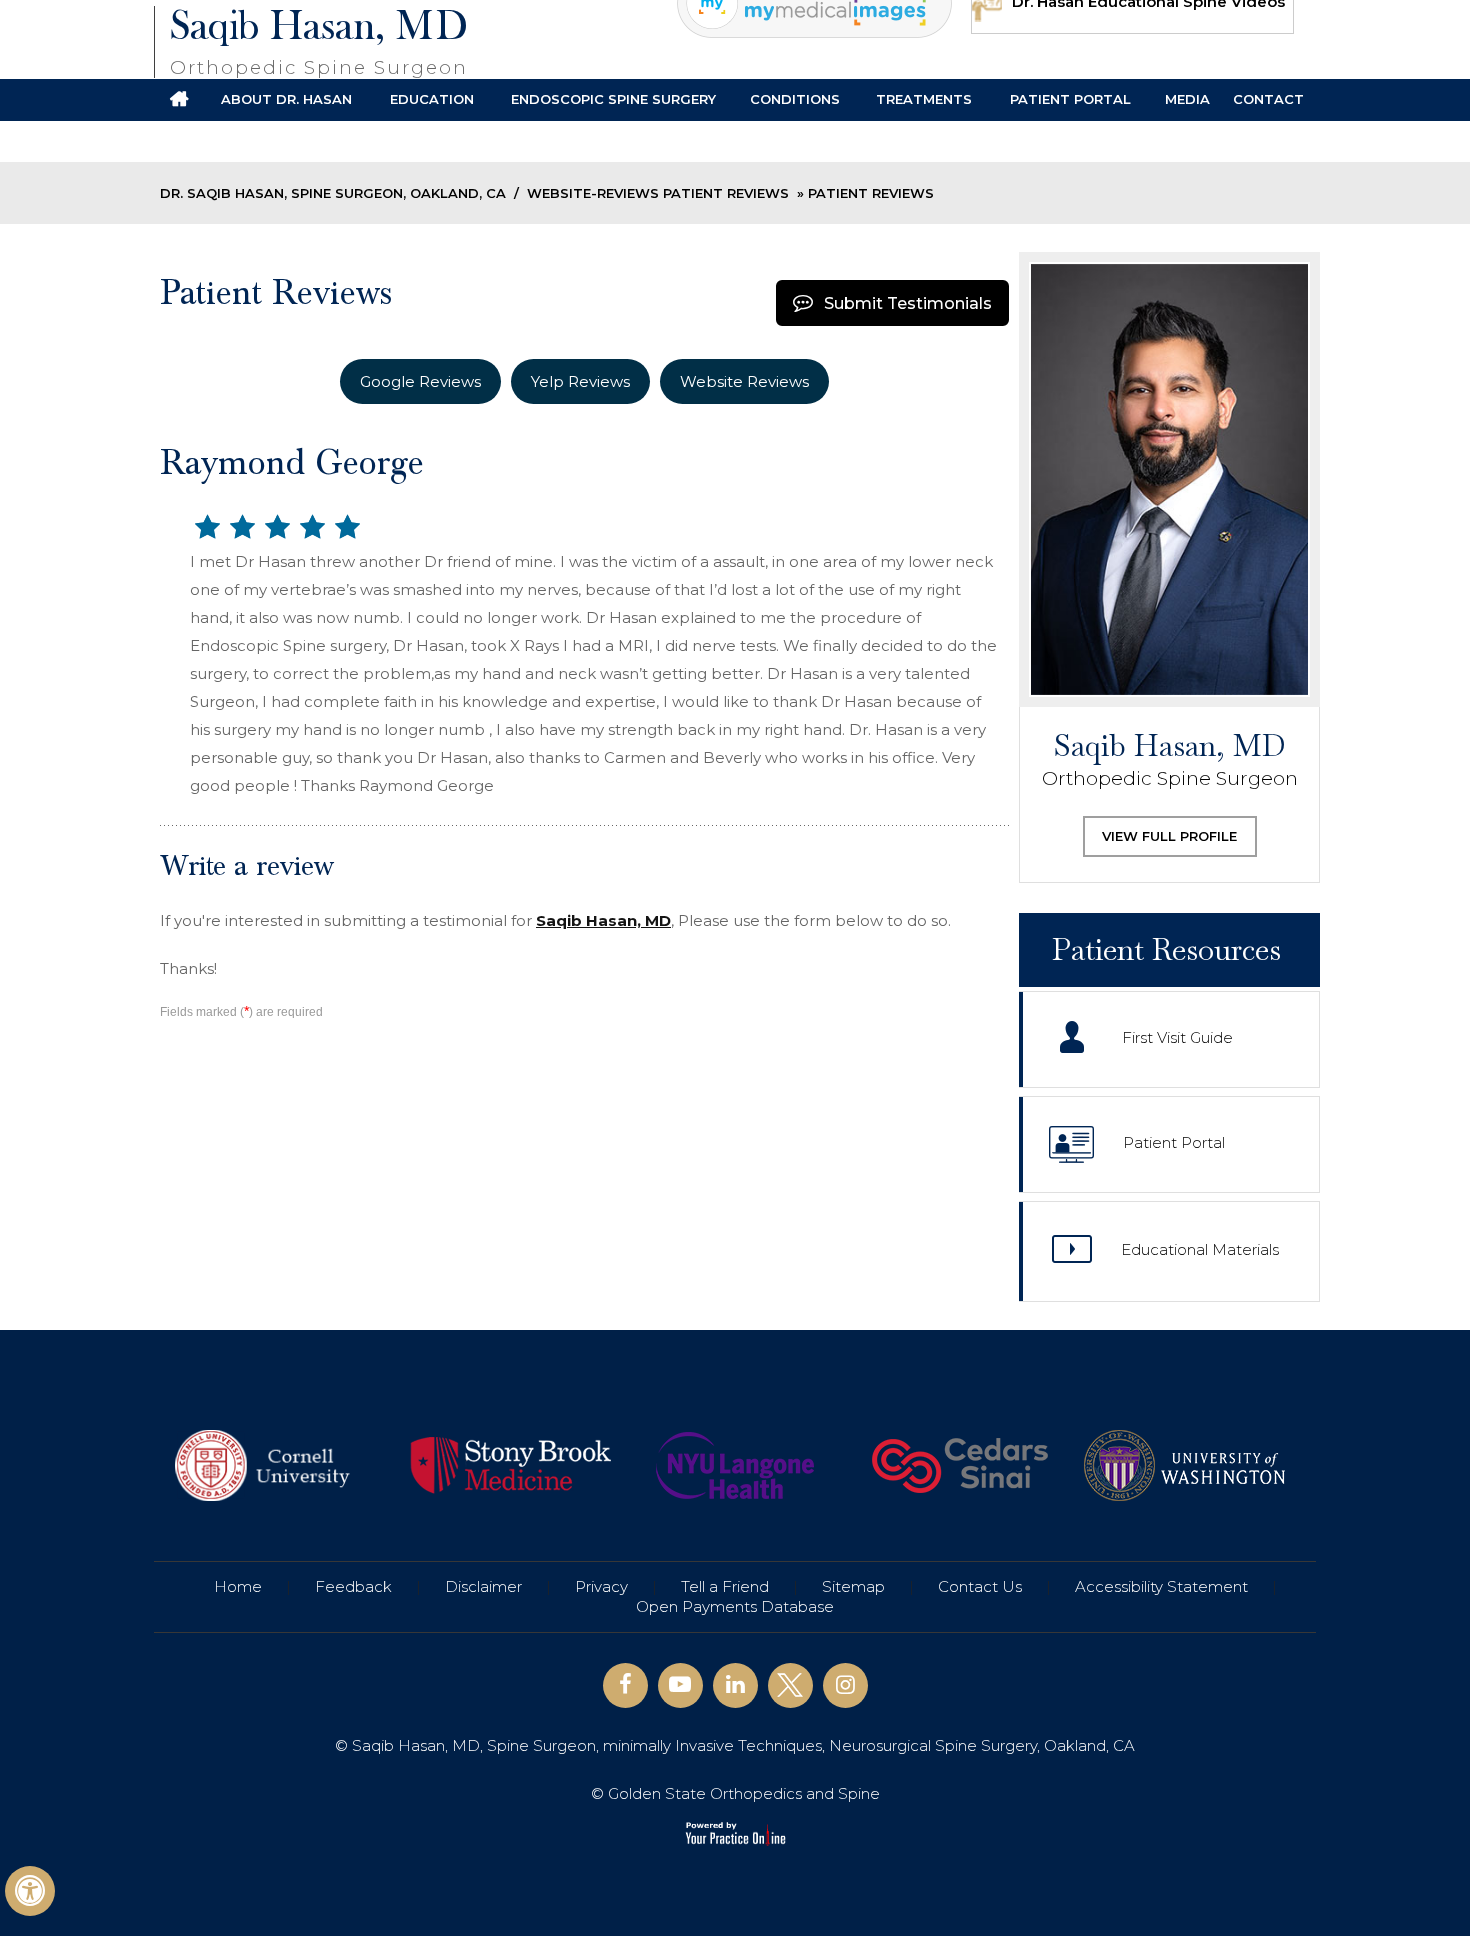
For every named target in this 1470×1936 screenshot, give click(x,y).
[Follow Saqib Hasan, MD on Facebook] (625, 1685)
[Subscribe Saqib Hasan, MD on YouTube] (680, 1685)
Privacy (601, 1586)
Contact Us (980, 1586)
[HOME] (179, 100)
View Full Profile (1169, 836)
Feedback (353, 1586)
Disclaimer (483, 1586)
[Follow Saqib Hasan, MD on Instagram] (845, 1685)
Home (238, 1586)
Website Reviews (744, 381)
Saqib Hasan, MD (319, 41)
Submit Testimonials (908, 303)
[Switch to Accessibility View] (30, 1891)
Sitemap (853, 1586)
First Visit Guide (1177, 1037)
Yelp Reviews (580, 381)
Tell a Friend (725, 1586)
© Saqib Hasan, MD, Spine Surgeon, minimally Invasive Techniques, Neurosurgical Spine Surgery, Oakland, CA (735, 1745)
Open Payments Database (735, 1606)
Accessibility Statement (1161, 1586)
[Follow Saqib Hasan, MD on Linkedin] (735, 1685)
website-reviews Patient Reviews (658, 193)
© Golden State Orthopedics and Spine (735, 1793)
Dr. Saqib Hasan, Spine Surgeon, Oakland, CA (333, 193)
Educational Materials (1200, 1249)
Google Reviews (420, 381)
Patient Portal (1174, 1142)
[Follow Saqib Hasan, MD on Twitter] (790, 1685)
